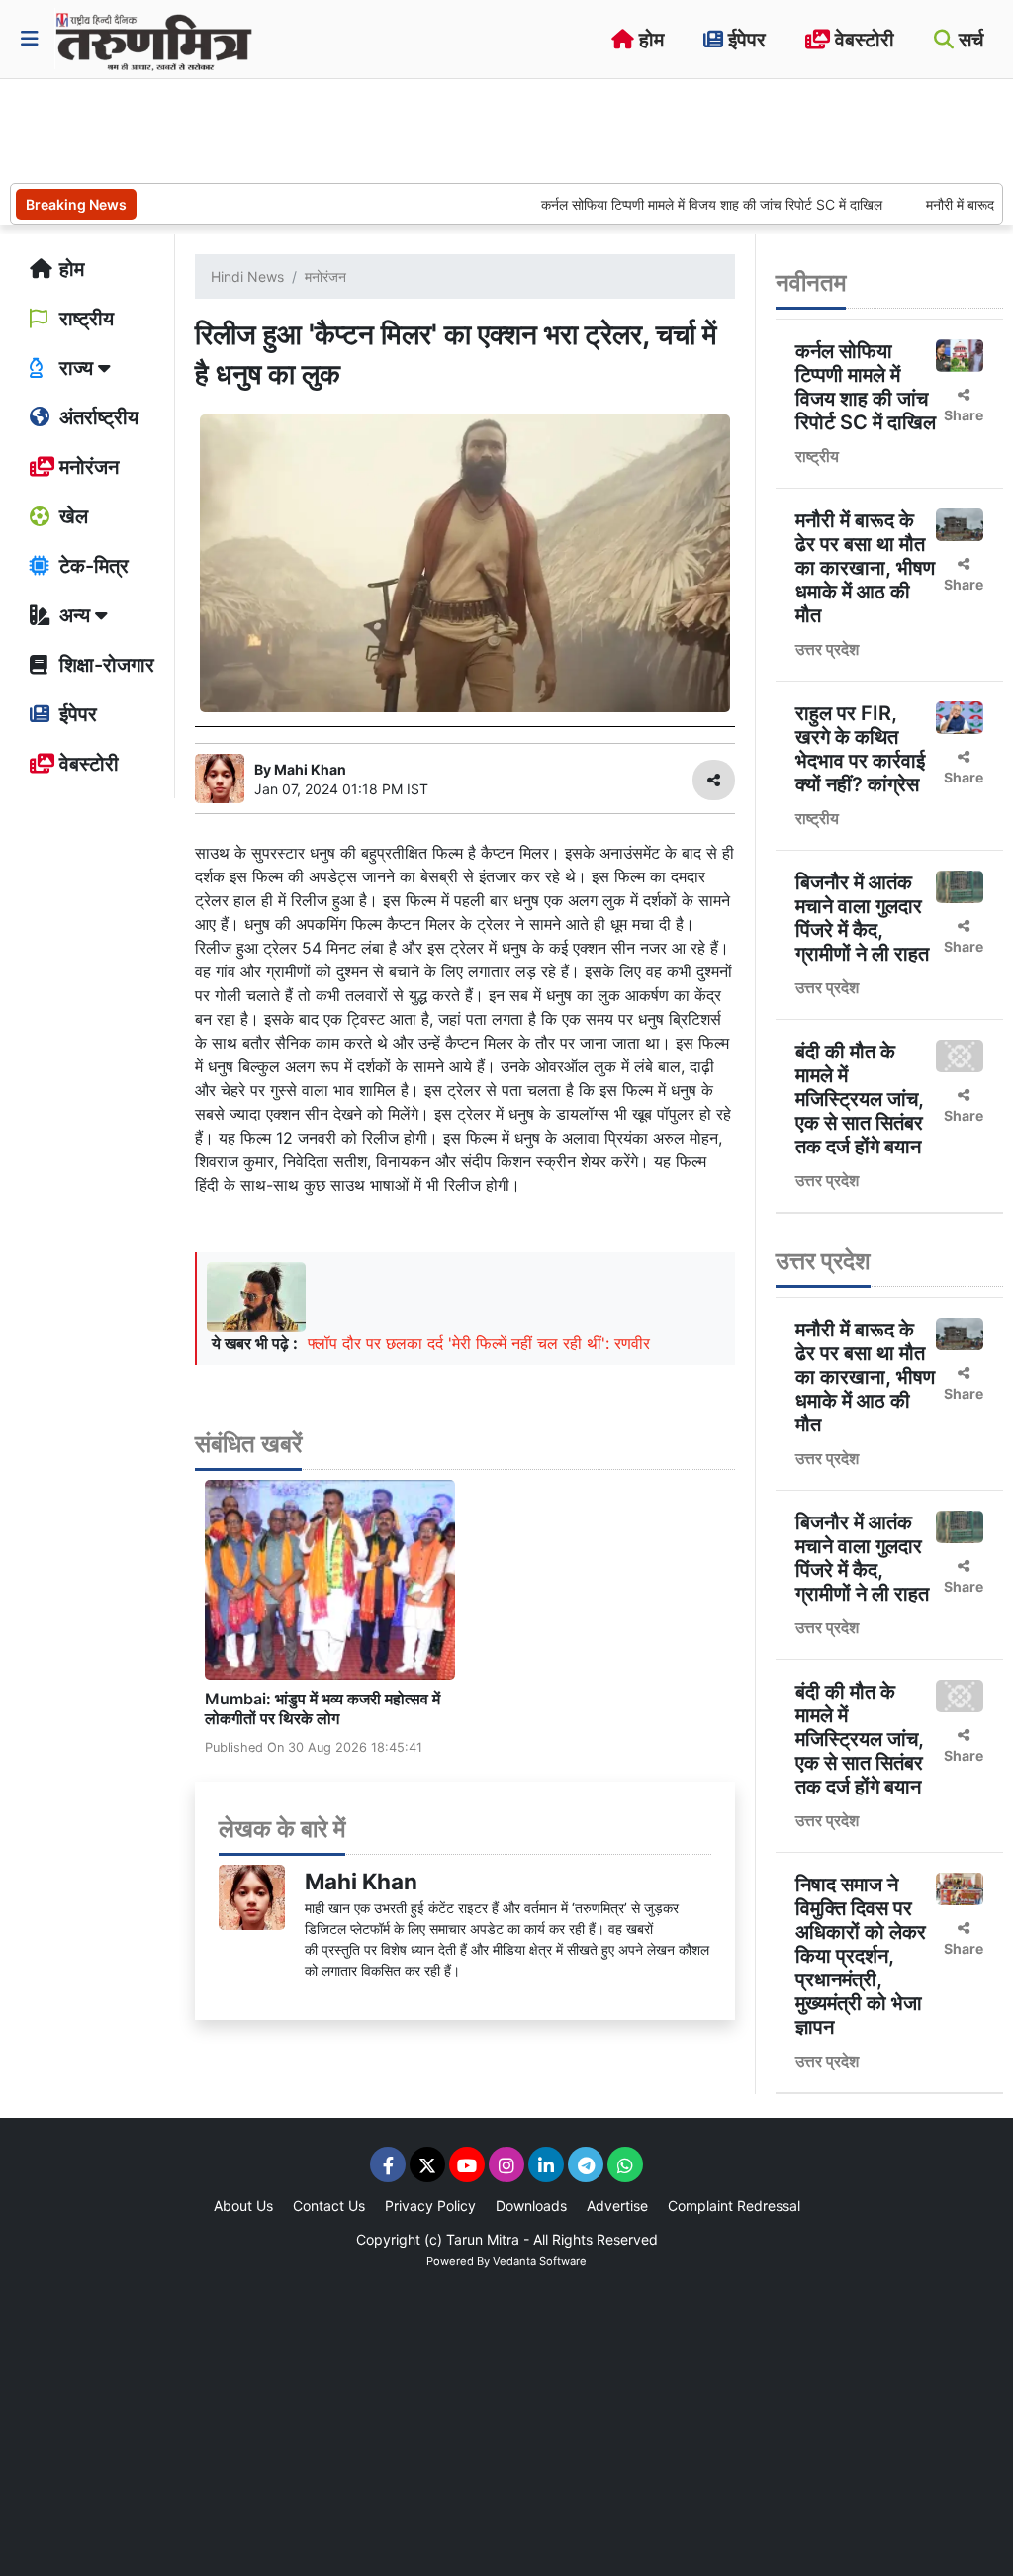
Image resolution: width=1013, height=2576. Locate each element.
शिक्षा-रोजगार (104, 665)
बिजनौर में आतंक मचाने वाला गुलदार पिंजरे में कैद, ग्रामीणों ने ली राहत (862, 918)
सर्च (968, 40)
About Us (243, 2206)
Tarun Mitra (483, 2239)
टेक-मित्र (92, 566)
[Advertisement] (370, 129)
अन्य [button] (75, 615)
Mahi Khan (361, 1881)
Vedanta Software (540, 2261)
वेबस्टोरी (862, 40)
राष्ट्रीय (84, 319)
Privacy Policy (430, 2206)
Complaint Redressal (734, 2206)
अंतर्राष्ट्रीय (96, 417)
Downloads (531, 2206)
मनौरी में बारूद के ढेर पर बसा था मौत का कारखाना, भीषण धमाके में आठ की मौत (865, 568)
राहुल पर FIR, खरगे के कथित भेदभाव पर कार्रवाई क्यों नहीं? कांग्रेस (860, 749)
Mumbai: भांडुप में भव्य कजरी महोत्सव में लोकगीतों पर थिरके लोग (322, 1708)
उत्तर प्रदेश (827, 649)
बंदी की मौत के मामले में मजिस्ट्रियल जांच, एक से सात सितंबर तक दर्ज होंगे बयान (860, 1099)
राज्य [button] (76, 368)
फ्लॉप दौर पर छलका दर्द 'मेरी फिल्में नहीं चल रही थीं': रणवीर (479, 1343)
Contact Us (329, 2206)
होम (649, 40)
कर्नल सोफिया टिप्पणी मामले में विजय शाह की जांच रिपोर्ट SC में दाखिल (671, 204)
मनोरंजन (87, 467)
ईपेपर (744, 40)
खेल (71, 516)
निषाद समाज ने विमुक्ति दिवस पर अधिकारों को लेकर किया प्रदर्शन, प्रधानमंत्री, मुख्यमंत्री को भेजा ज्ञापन (861, 1956)
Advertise (617, 2206)
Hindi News (247, 276)
